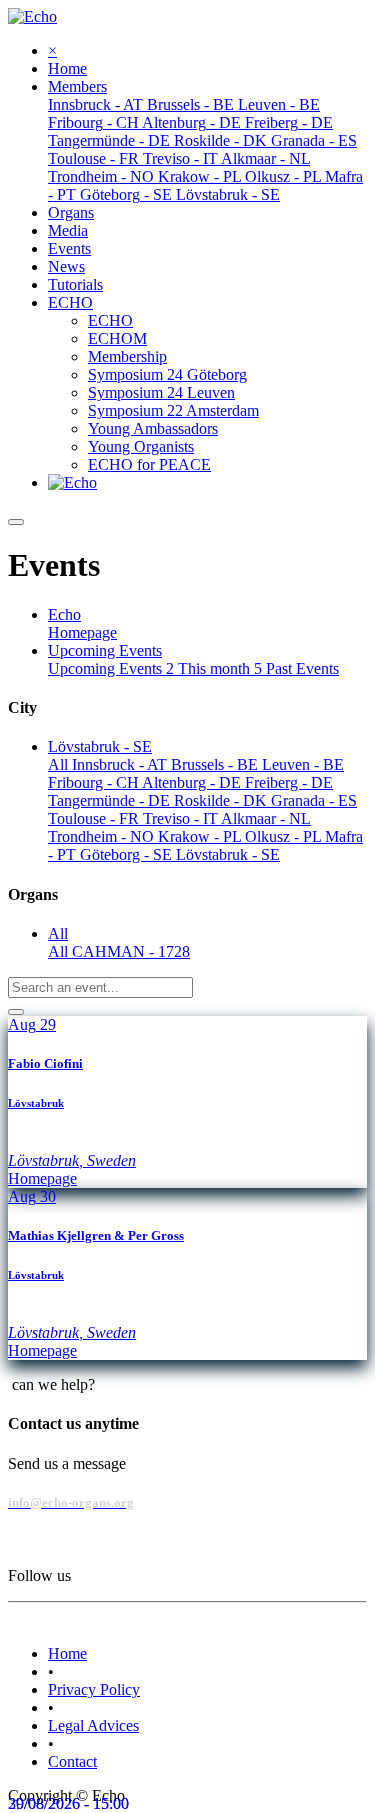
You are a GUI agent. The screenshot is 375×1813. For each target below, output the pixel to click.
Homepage (82, 632)
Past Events (302, 668)
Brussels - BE (216, 764)
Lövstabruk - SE (228, 854)
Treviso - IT (182, 818)
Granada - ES (314, 800)
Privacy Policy (94, 1689)
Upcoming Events (111, 668)
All (60, 764)
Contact (72, 1761)
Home (67, 1653)
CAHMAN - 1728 (131, 951)
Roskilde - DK (222, 800)
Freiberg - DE (289, 782)
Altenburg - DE (193, 782)
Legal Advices (93, 1725)
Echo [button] (64, 614)
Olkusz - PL (285, 836)
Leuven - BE (303, 764)
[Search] (16, 1012)
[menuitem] (67, 68)
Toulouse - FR (95, 818)
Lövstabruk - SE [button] (100, 746)
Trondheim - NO (103, 836)
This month (220, 668)
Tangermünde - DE (111, 800)
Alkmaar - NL (266, 818)
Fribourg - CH (95, 782)
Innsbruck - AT (121, 764)
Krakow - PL (201, 836)
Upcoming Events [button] (105, 650)
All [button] (58, 933)
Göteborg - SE (128, 854)
